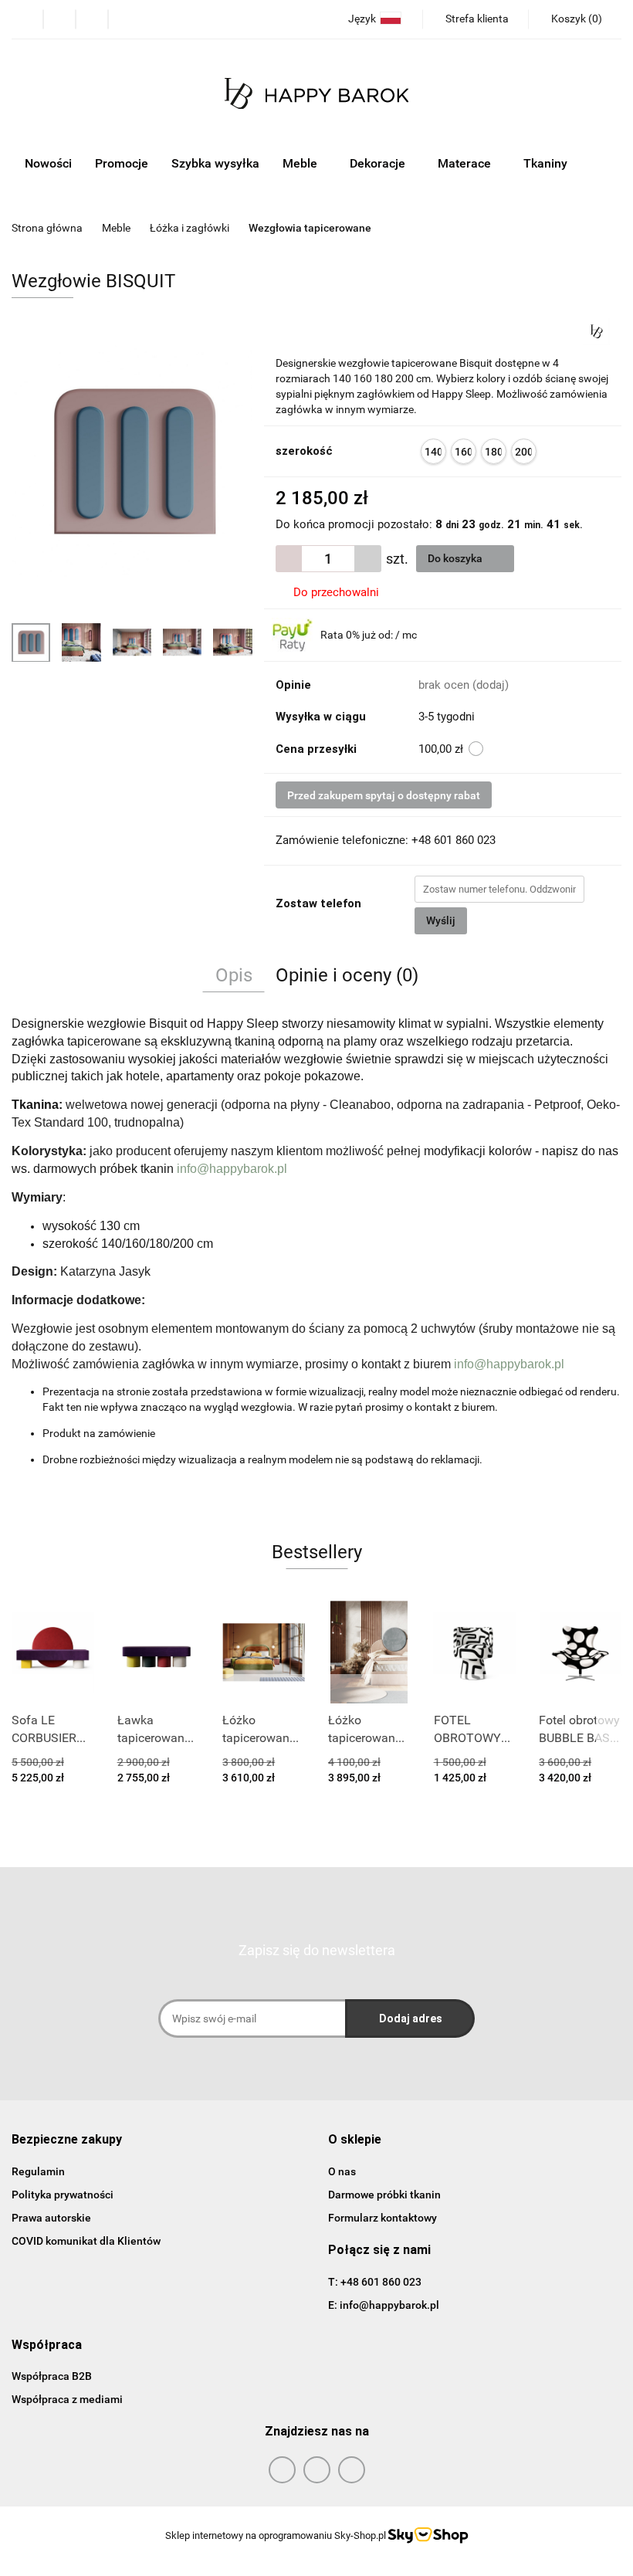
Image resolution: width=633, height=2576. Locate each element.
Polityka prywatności (63, 2195)
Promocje (122, 163)
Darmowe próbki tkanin (384, 2195)
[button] (67, 2140)
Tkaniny (547, 163)
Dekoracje (379, 163)
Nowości (48, 163)
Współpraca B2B (52, 2376)
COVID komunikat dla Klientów (86, 2241)
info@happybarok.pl (232, 1169)
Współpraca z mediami (67, 2399)
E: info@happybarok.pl (384, 2305)
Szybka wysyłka (215, 163)
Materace (466, 163)
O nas (342, 2171)
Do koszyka (456, 558)
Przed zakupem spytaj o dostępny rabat (384, 795)
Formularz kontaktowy (383, 2218)
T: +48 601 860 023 (375, 2282)
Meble (301, 163)
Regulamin (38, 2171)
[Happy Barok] (596, 330)
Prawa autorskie (51, 2218)
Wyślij (441, 920)
